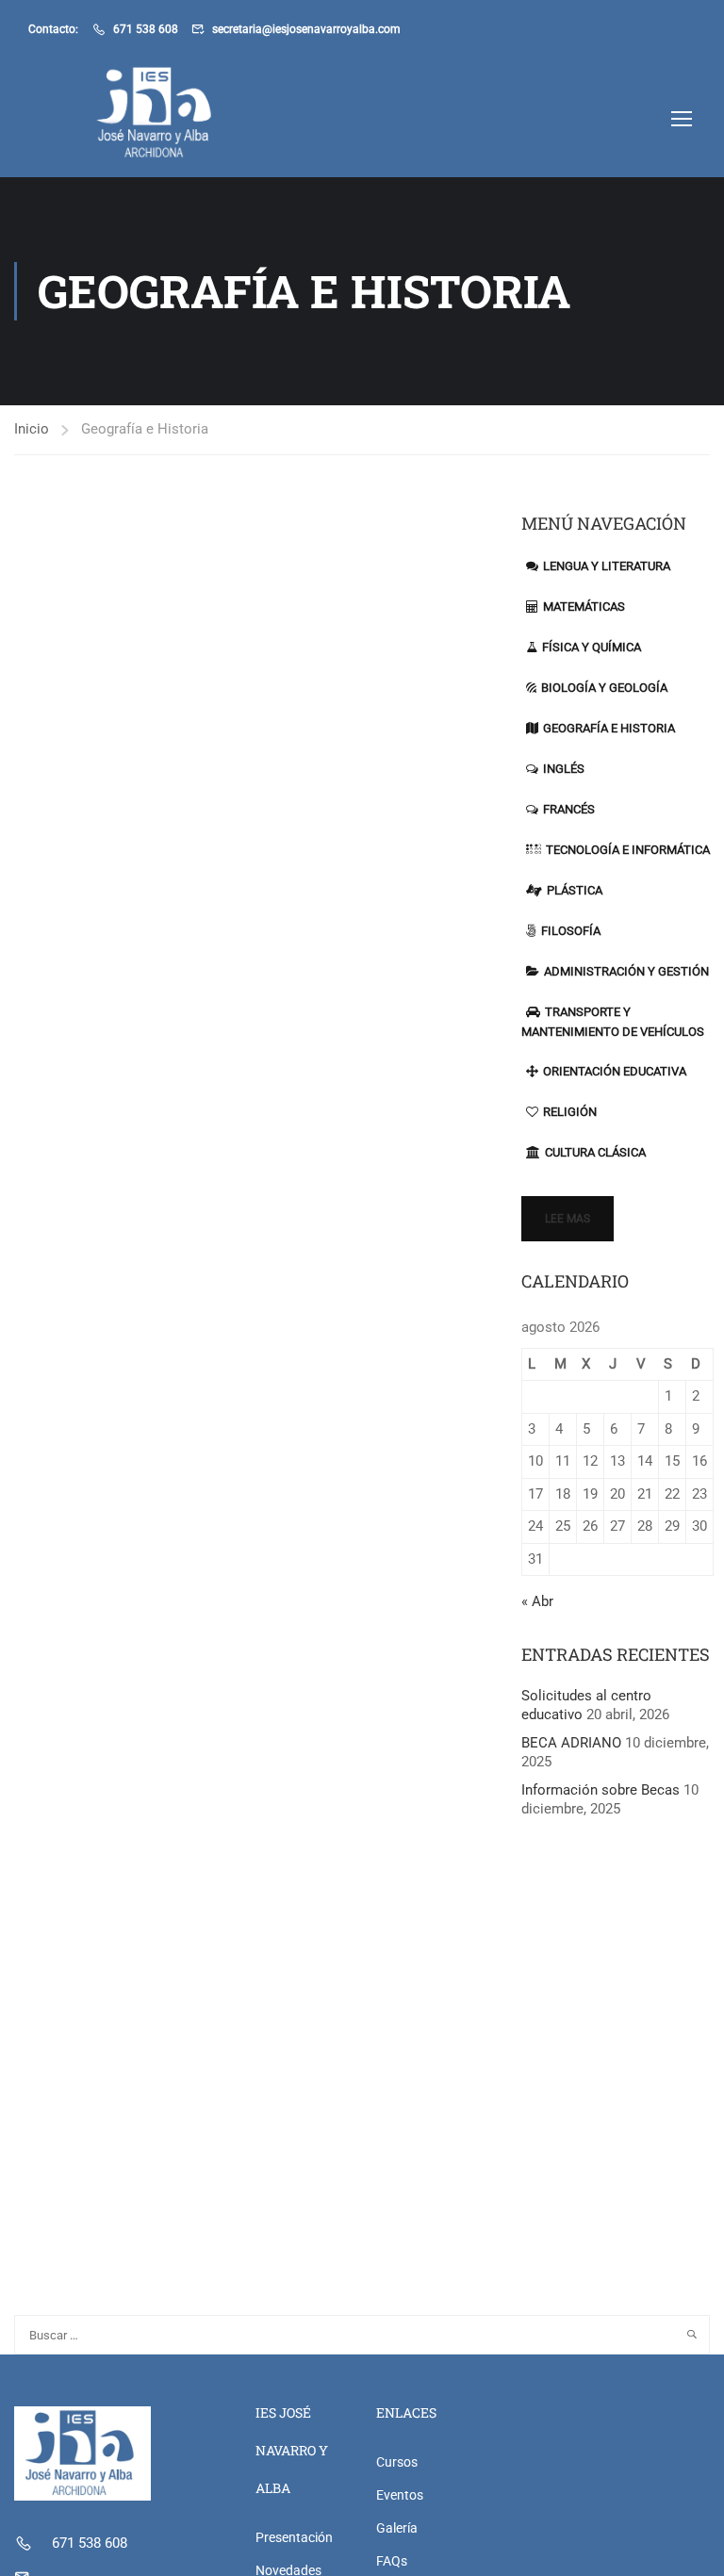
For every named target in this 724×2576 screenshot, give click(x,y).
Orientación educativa (615, 1071)
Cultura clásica (595, 1152)
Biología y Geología (604, 688)
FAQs (392, 2561)
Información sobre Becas (601, 1790)
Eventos (400, 2495)
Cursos (397, 2462)
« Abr (537, 1601)
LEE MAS (568, 1219)
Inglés (564, 769)
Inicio (32, 429)
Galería (397, 2528)
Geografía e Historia (609, 728)
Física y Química (592, 647)
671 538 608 (146, 29)
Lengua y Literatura (607, 566)
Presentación (294, 2537)
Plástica (575, 890)
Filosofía (571, 931)
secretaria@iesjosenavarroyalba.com (306, 29)
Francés (569, 809)
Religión (570, 1112)
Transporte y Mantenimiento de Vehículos (613, 1022)
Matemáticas (584, 607)
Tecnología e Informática (628, 850)
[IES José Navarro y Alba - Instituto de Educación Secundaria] (100, 118)
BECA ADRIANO (571, 1743)
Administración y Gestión (626, 971)
